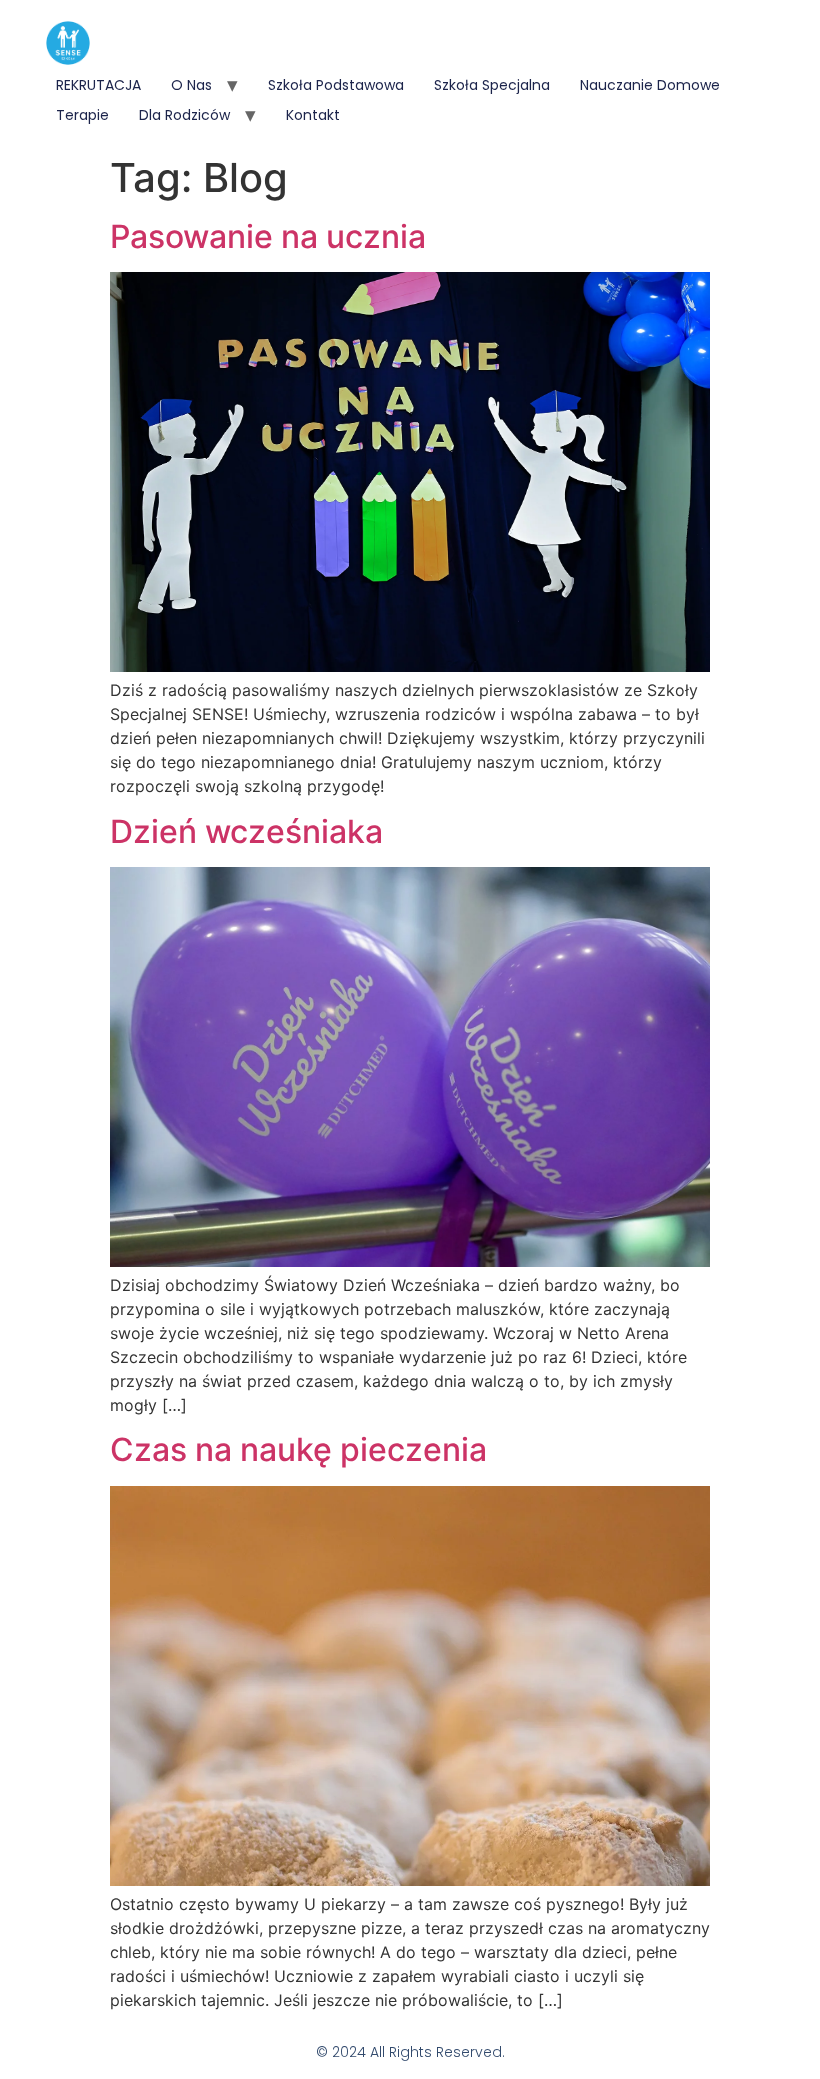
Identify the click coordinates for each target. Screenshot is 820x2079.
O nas (191, 85)
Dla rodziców (184, 115)
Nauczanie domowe (650, 85)
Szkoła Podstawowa (336, 85)
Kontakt (313, 115)
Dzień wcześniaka (246, 831)
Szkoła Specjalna (492, 85)
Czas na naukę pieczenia (298, 1449)
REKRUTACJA (98, 85)
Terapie (82, 115)
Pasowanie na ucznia (268, 236)
